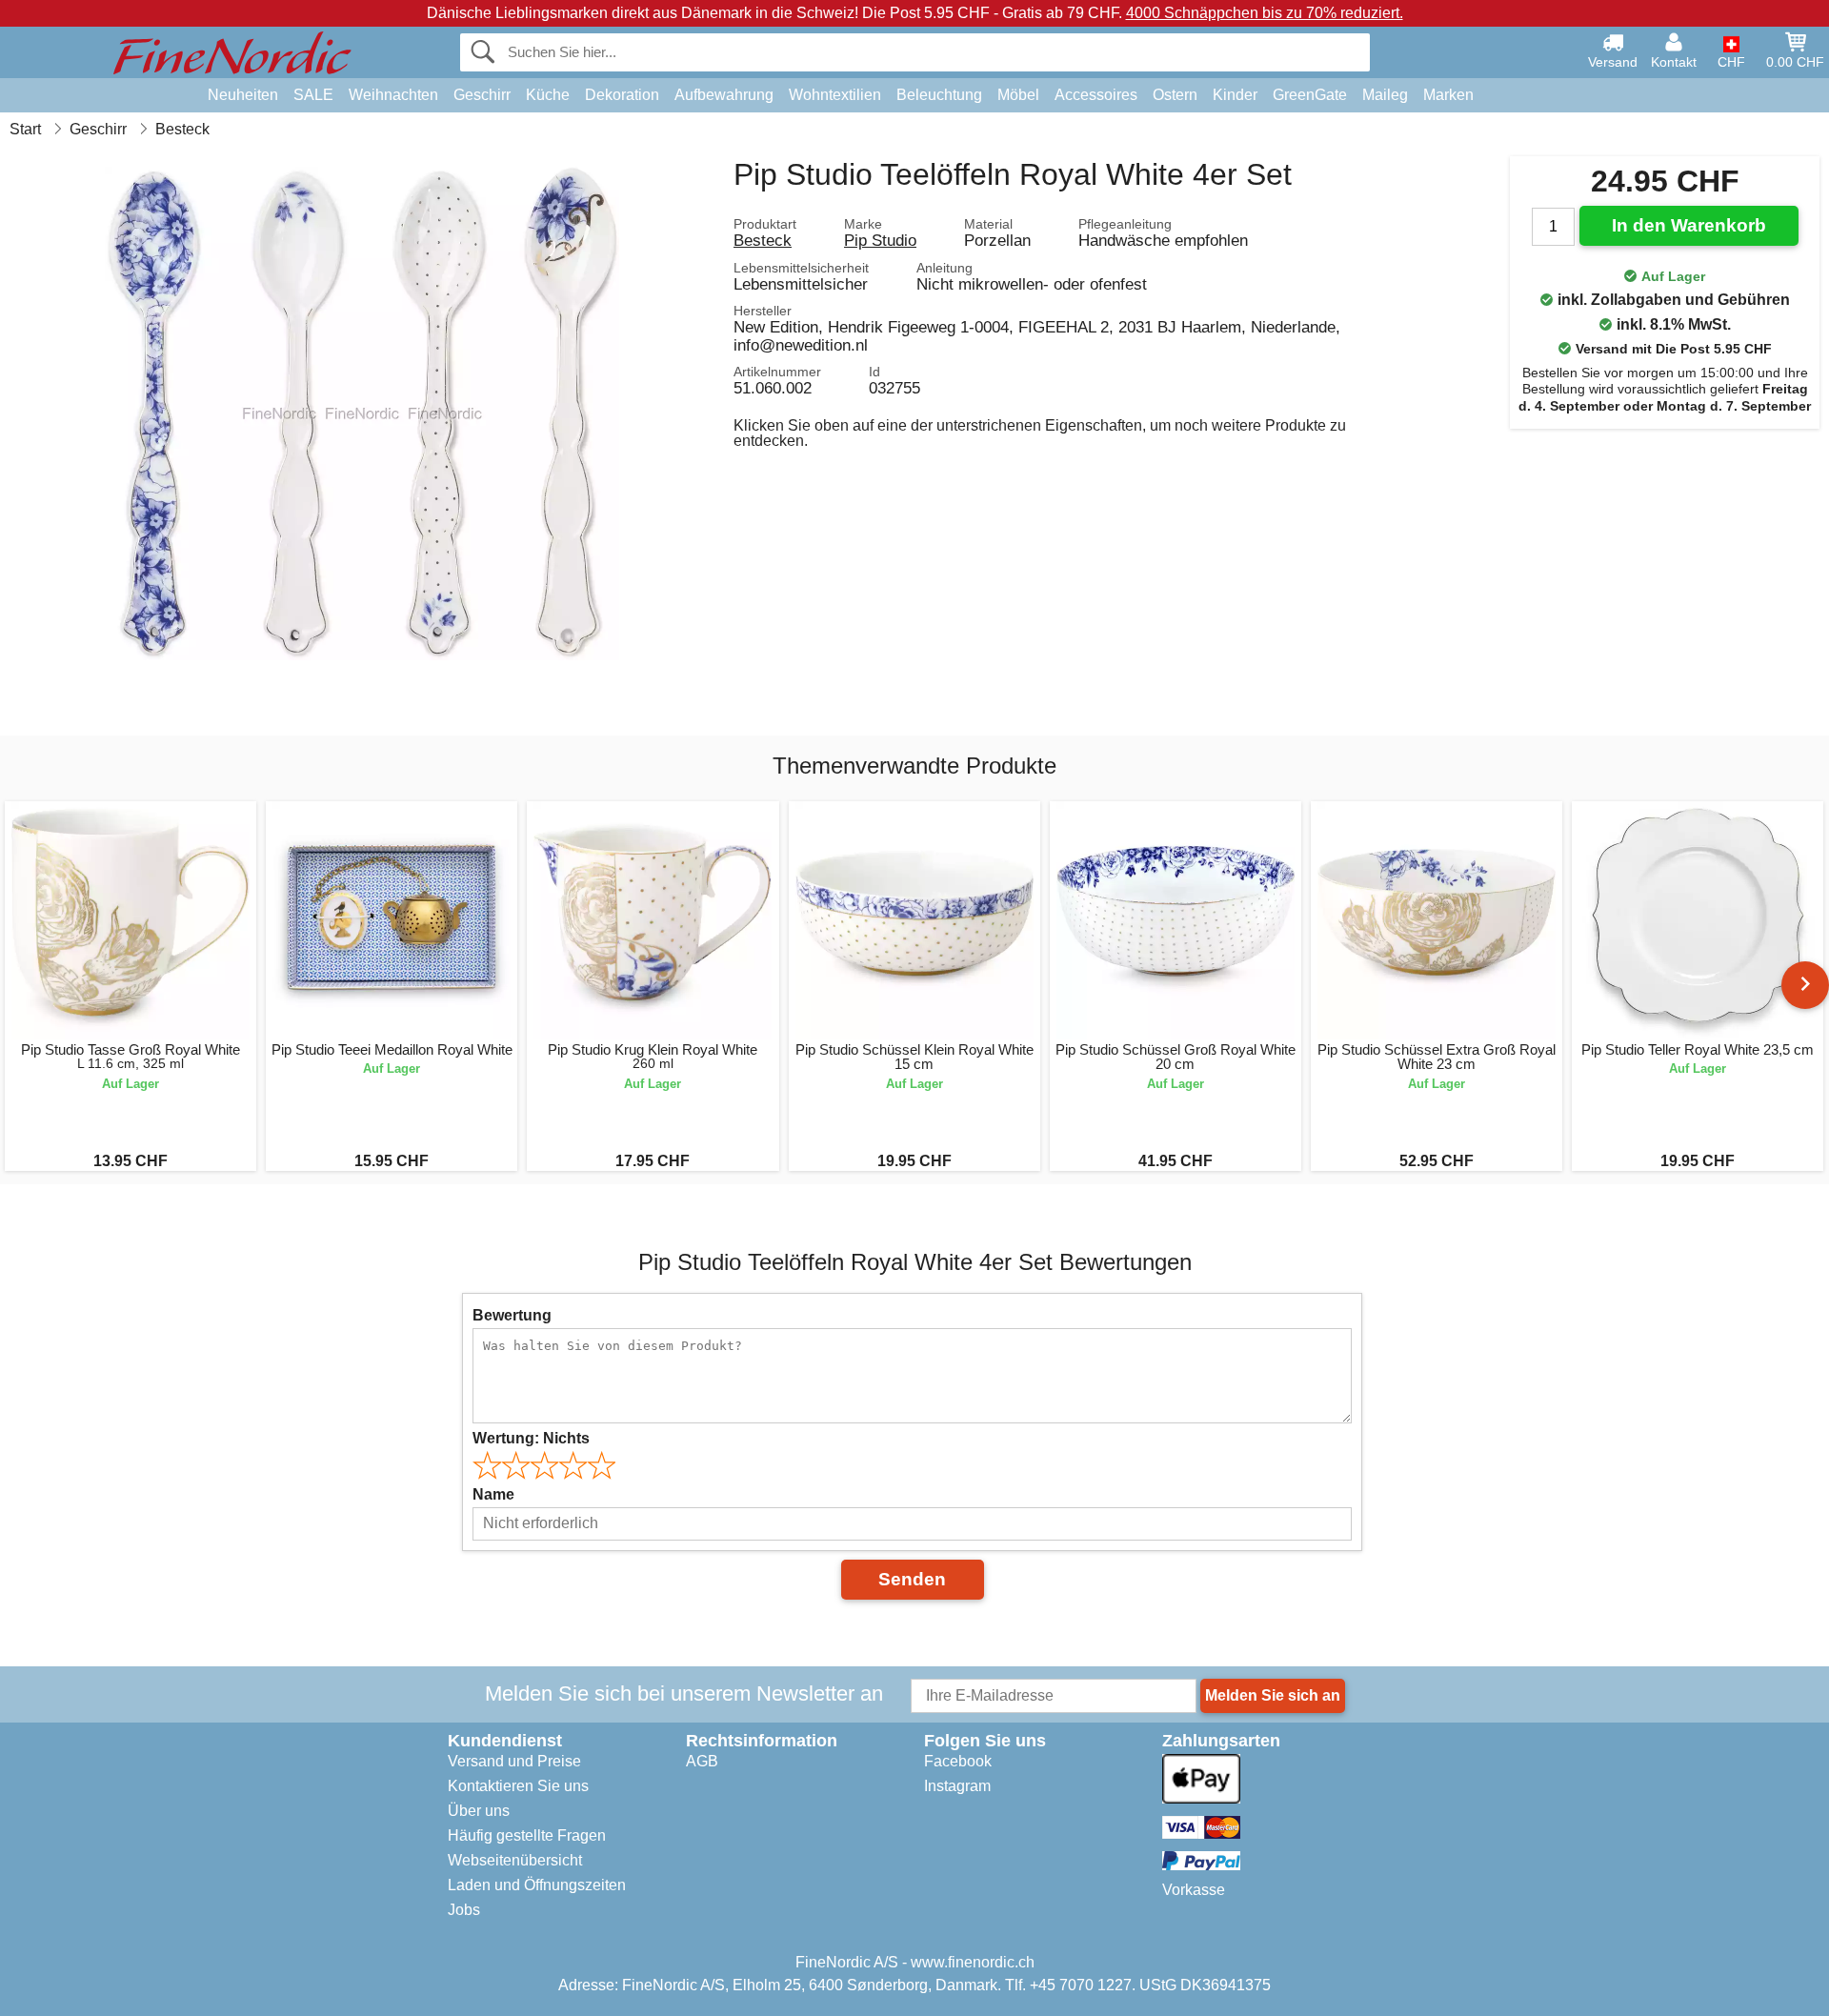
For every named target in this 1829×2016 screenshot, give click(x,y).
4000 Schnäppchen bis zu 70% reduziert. (1265, 13)
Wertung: (531, 1438)
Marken (1448, 95)
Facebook (958, 1761)
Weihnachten (393, 95)
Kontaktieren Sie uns (518, 1786)
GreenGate (1310, 95)
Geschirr (482, 95)
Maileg (1385, 95)
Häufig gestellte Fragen (527, 1835)
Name (493, 1494)
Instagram (957, 1786)
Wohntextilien (835, 95)
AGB (702, 1761)
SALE (313, 95)
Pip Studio (880, 240)
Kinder (1235, 95)
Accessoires (1096, 95)
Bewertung (512, 1315)
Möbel (1018, 95)
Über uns (479, 1811)
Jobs (464, 1910)
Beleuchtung (939, 95)
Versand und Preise (514, 1761)
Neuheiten (243, 95)
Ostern (1175, 95)
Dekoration (622, 95)
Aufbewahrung (724, 95)
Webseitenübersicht (515, 1860)
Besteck (763, 240)
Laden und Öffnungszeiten (537, 1885)
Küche (548, 95)
